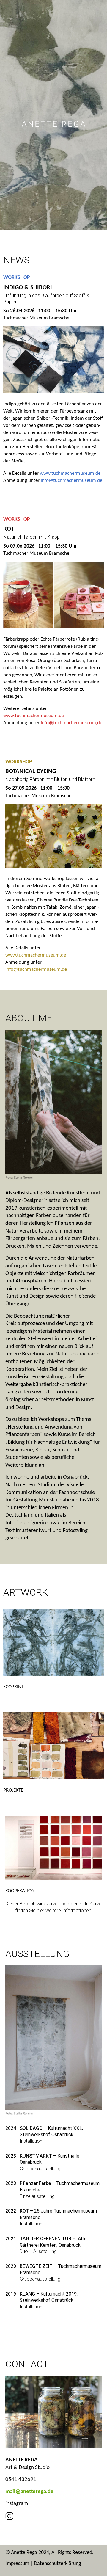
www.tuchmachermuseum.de (70, 473)
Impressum (17, 2564)
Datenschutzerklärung (57, 2564)
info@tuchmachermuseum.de (71, 480)
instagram (17, 2504)
